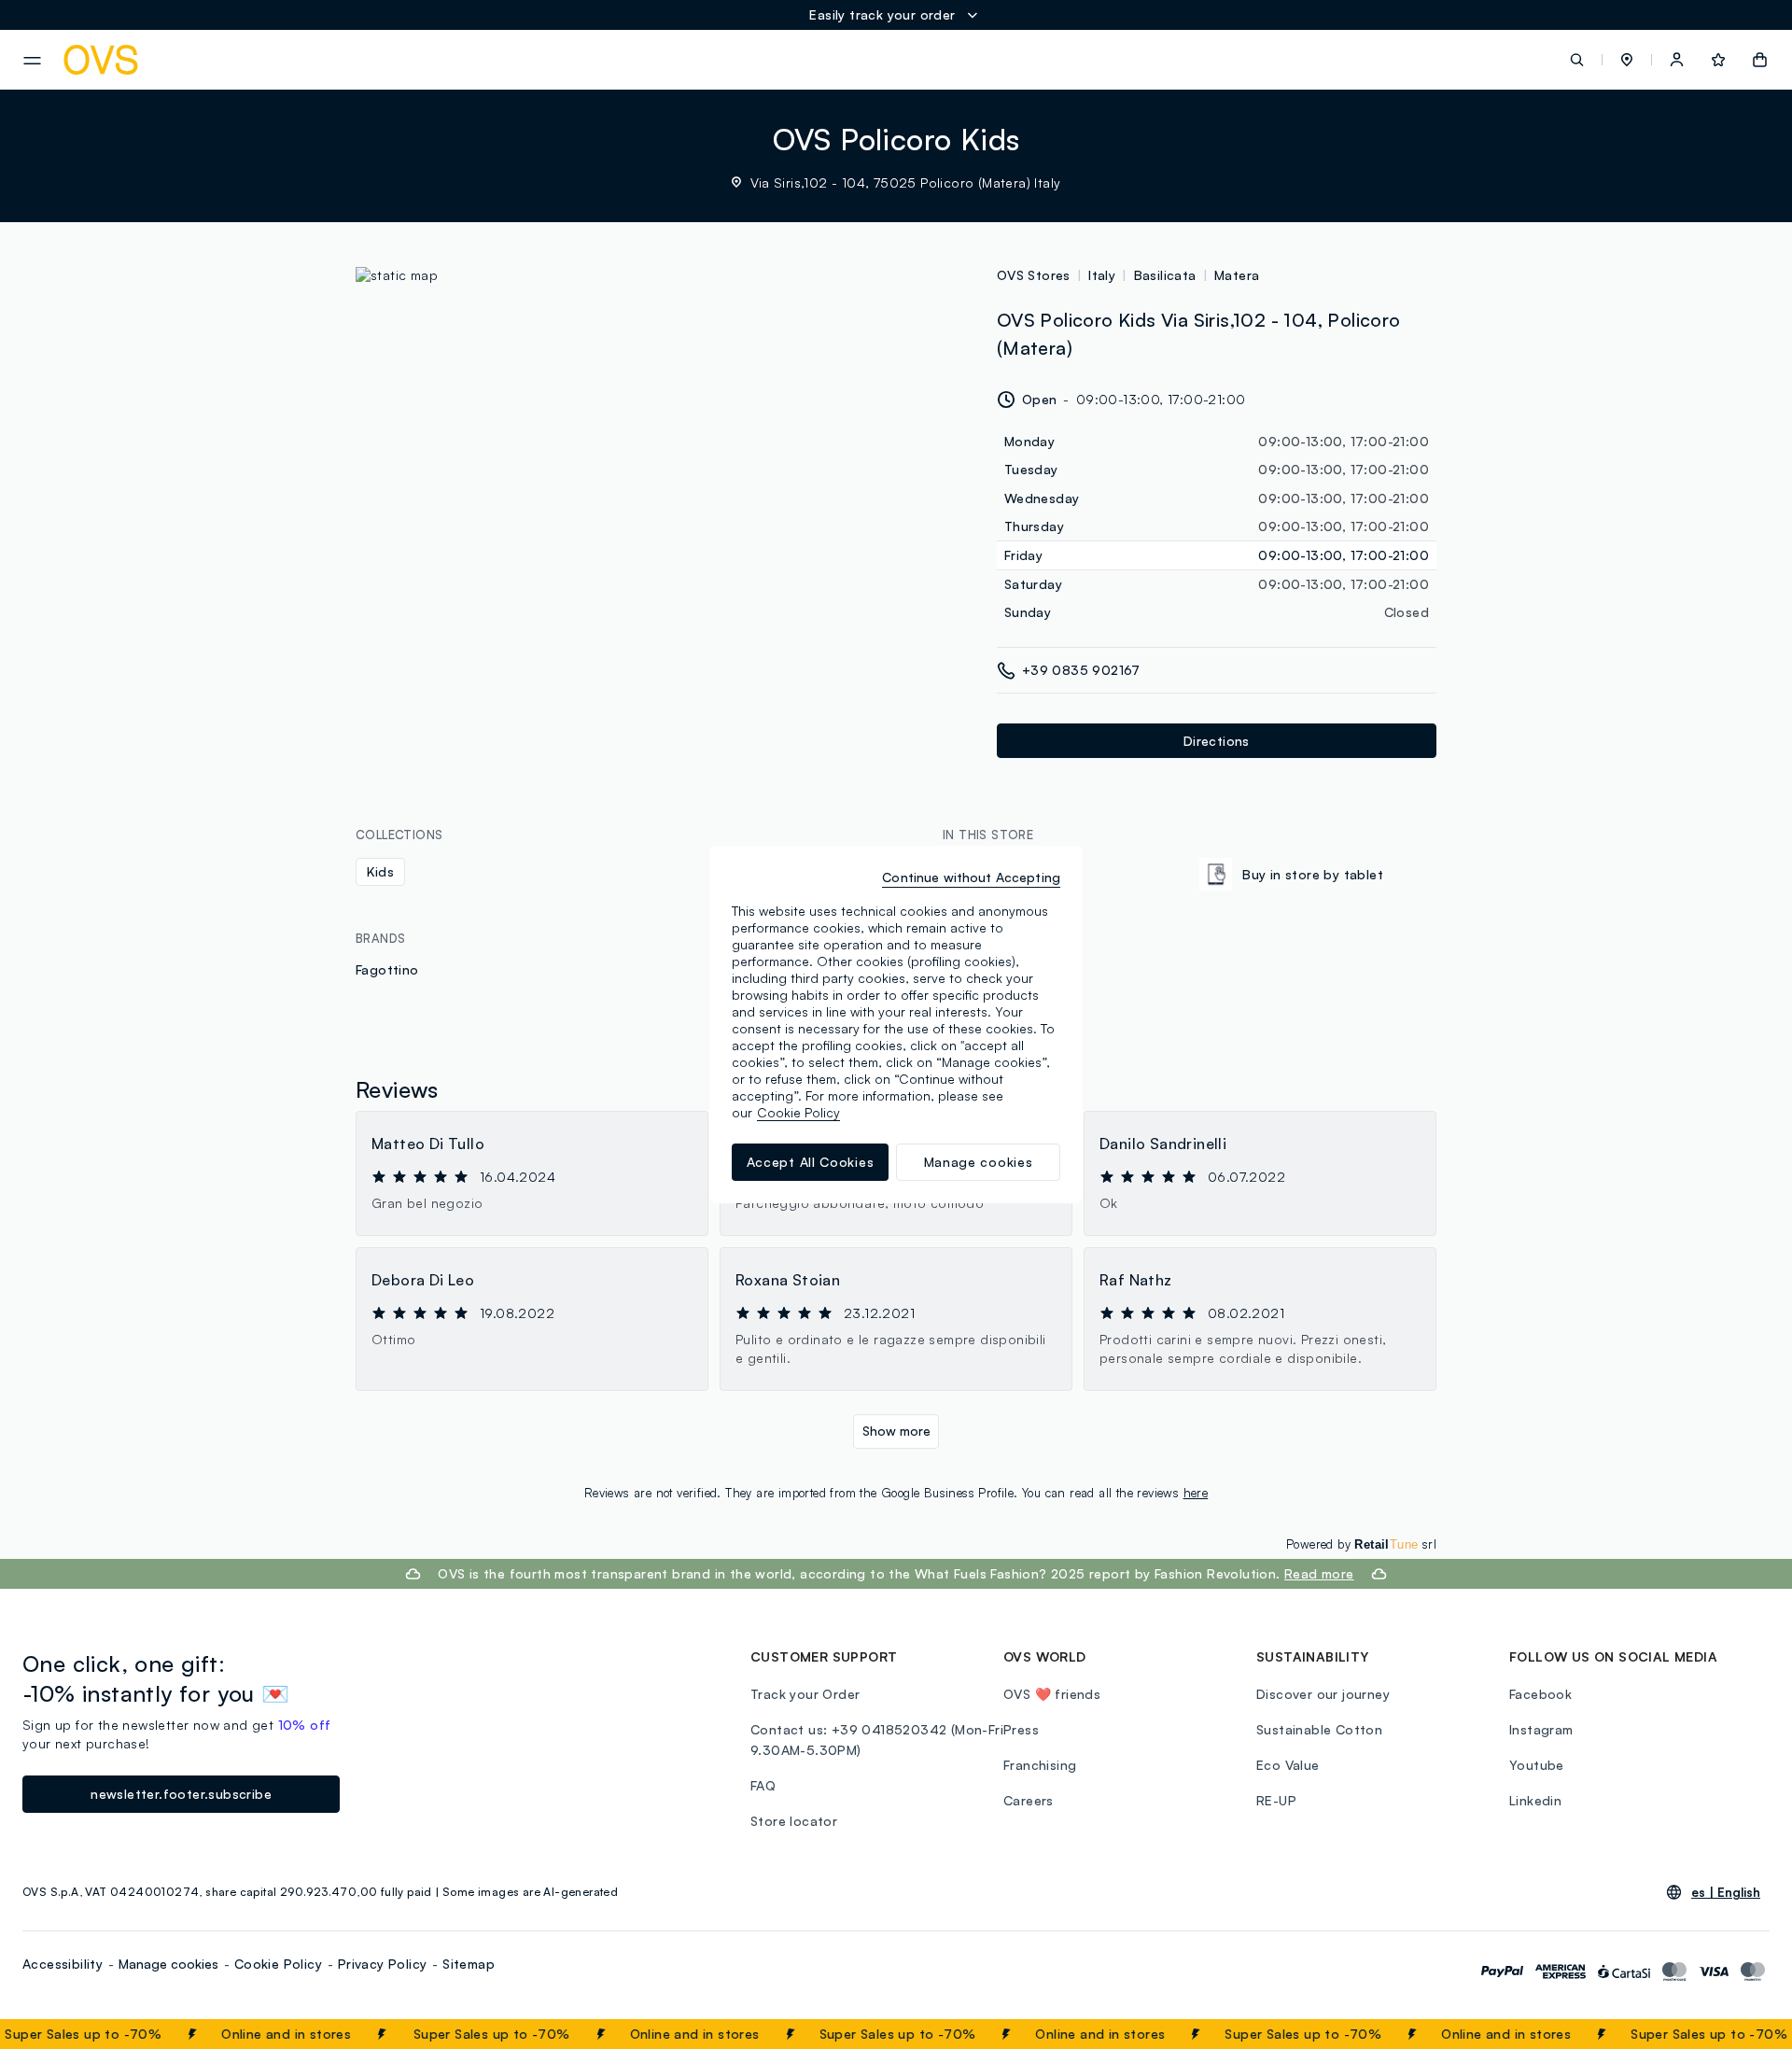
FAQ (763, 1785)
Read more (1319, 1573)
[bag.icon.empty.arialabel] (1760, 60)
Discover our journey (1323, 1694)
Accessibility (63, 1964)
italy (1102, 275)
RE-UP (1276, 1800)
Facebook (1540, 1694)
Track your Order (805, 1694)
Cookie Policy (278, 1964)
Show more (896, 1431)
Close (1744, 2034)
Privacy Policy (383, 1964)
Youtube (1537, 1765)
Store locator (794, 1821)
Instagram (1541, 1729)
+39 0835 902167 (1081, 670)
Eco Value (1288, 1765)
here (1196, 1493)
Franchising (1040, 1765)
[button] (1627, 60)
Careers (1029, 1800)
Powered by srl (1361, 1544)
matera (1237, 275)
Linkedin (1535, 1800)
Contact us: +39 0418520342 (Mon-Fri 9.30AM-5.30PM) (877, 1740)
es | (1726, 1892)
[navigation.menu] (32, 61)
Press (1021, 1729)
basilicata (1165, 275)
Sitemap (469, 1964)
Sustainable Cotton (1319, 1729)
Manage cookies (168, 1964)
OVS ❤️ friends (1052, 1694)
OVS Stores (1034, 275)
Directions (1217, 741)
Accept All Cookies (811, 1162)
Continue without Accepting (971, 877)
